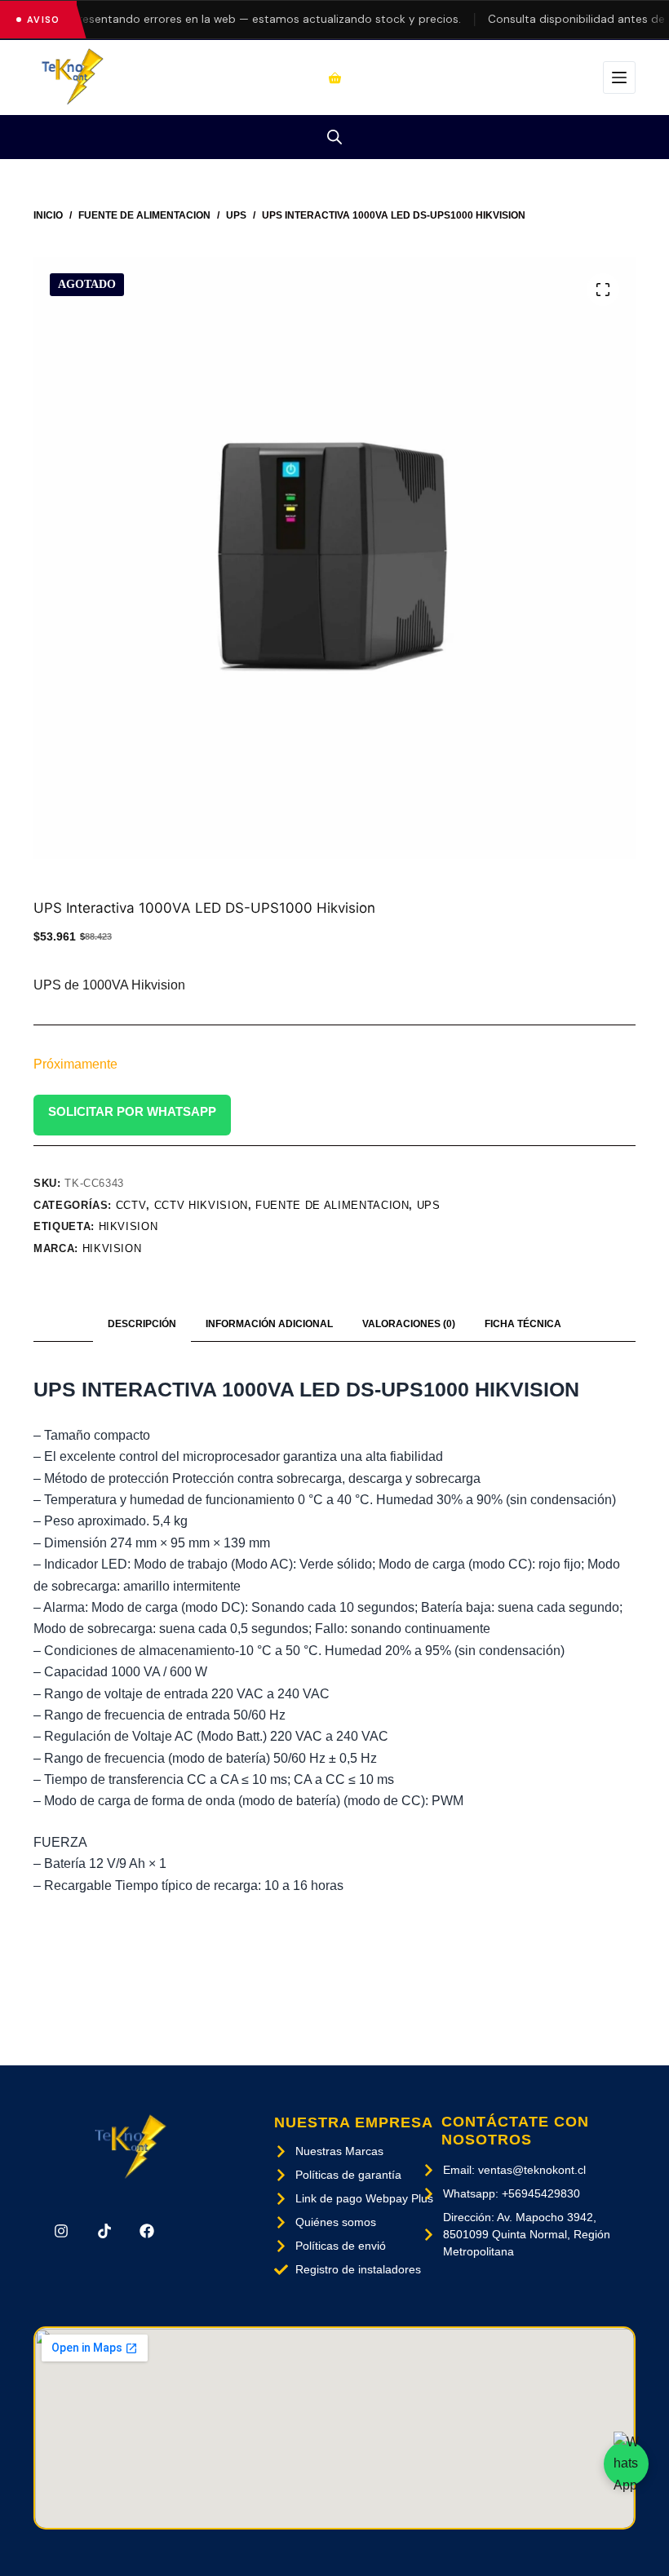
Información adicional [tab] (269, 1324)
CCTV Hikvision (201, 1205)
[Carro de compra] (335, 78)
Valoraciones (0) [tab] (409, 1324)
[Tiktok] (104, 2231)
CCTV (131, 1205)
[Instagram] (61, 2231)
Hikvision (112, 1248)
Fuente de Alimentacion (332, 1205)
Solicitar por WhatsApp (132, 1111)
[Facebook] (147, 2231)
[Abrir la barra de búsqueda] (334, 137)
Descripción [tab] (142, 1324)
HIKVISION (128, 1226)
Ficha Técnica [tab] (523, 1324)
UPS (429, 1205)
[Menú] (619, 77)
